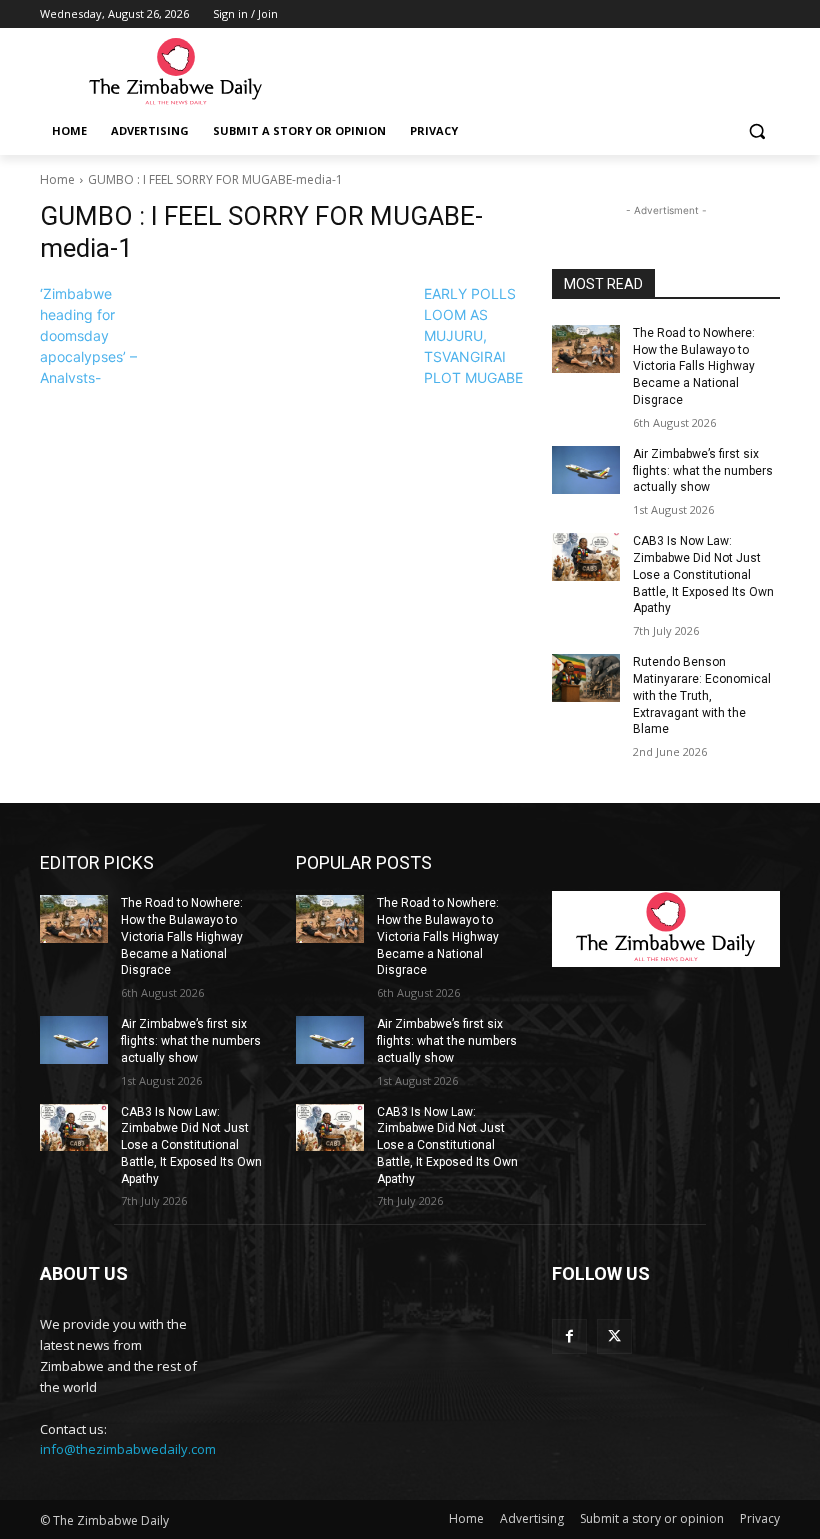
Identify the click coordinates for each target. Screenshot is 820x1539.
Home (57, 179)
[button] (756, 131)
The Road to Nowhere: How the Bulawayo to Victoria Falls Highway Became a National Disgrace (694, 366)
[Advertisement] (546, 71)
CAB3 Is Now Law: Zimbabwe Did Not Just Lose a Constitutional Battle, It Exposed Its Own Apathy (703, 574)
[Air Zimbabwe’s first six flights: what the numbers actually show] (586, 470)
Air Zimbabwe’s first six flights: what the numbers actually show (703, 471)
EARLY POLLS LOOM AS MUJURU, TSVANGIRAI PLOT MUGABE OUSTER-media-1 (473, 356)
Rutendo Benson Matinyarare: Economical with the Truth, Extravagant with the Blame (702, 695)
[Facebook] (569, 1336)
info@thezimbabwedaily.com (128, 1449)
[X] (614, 1336)
